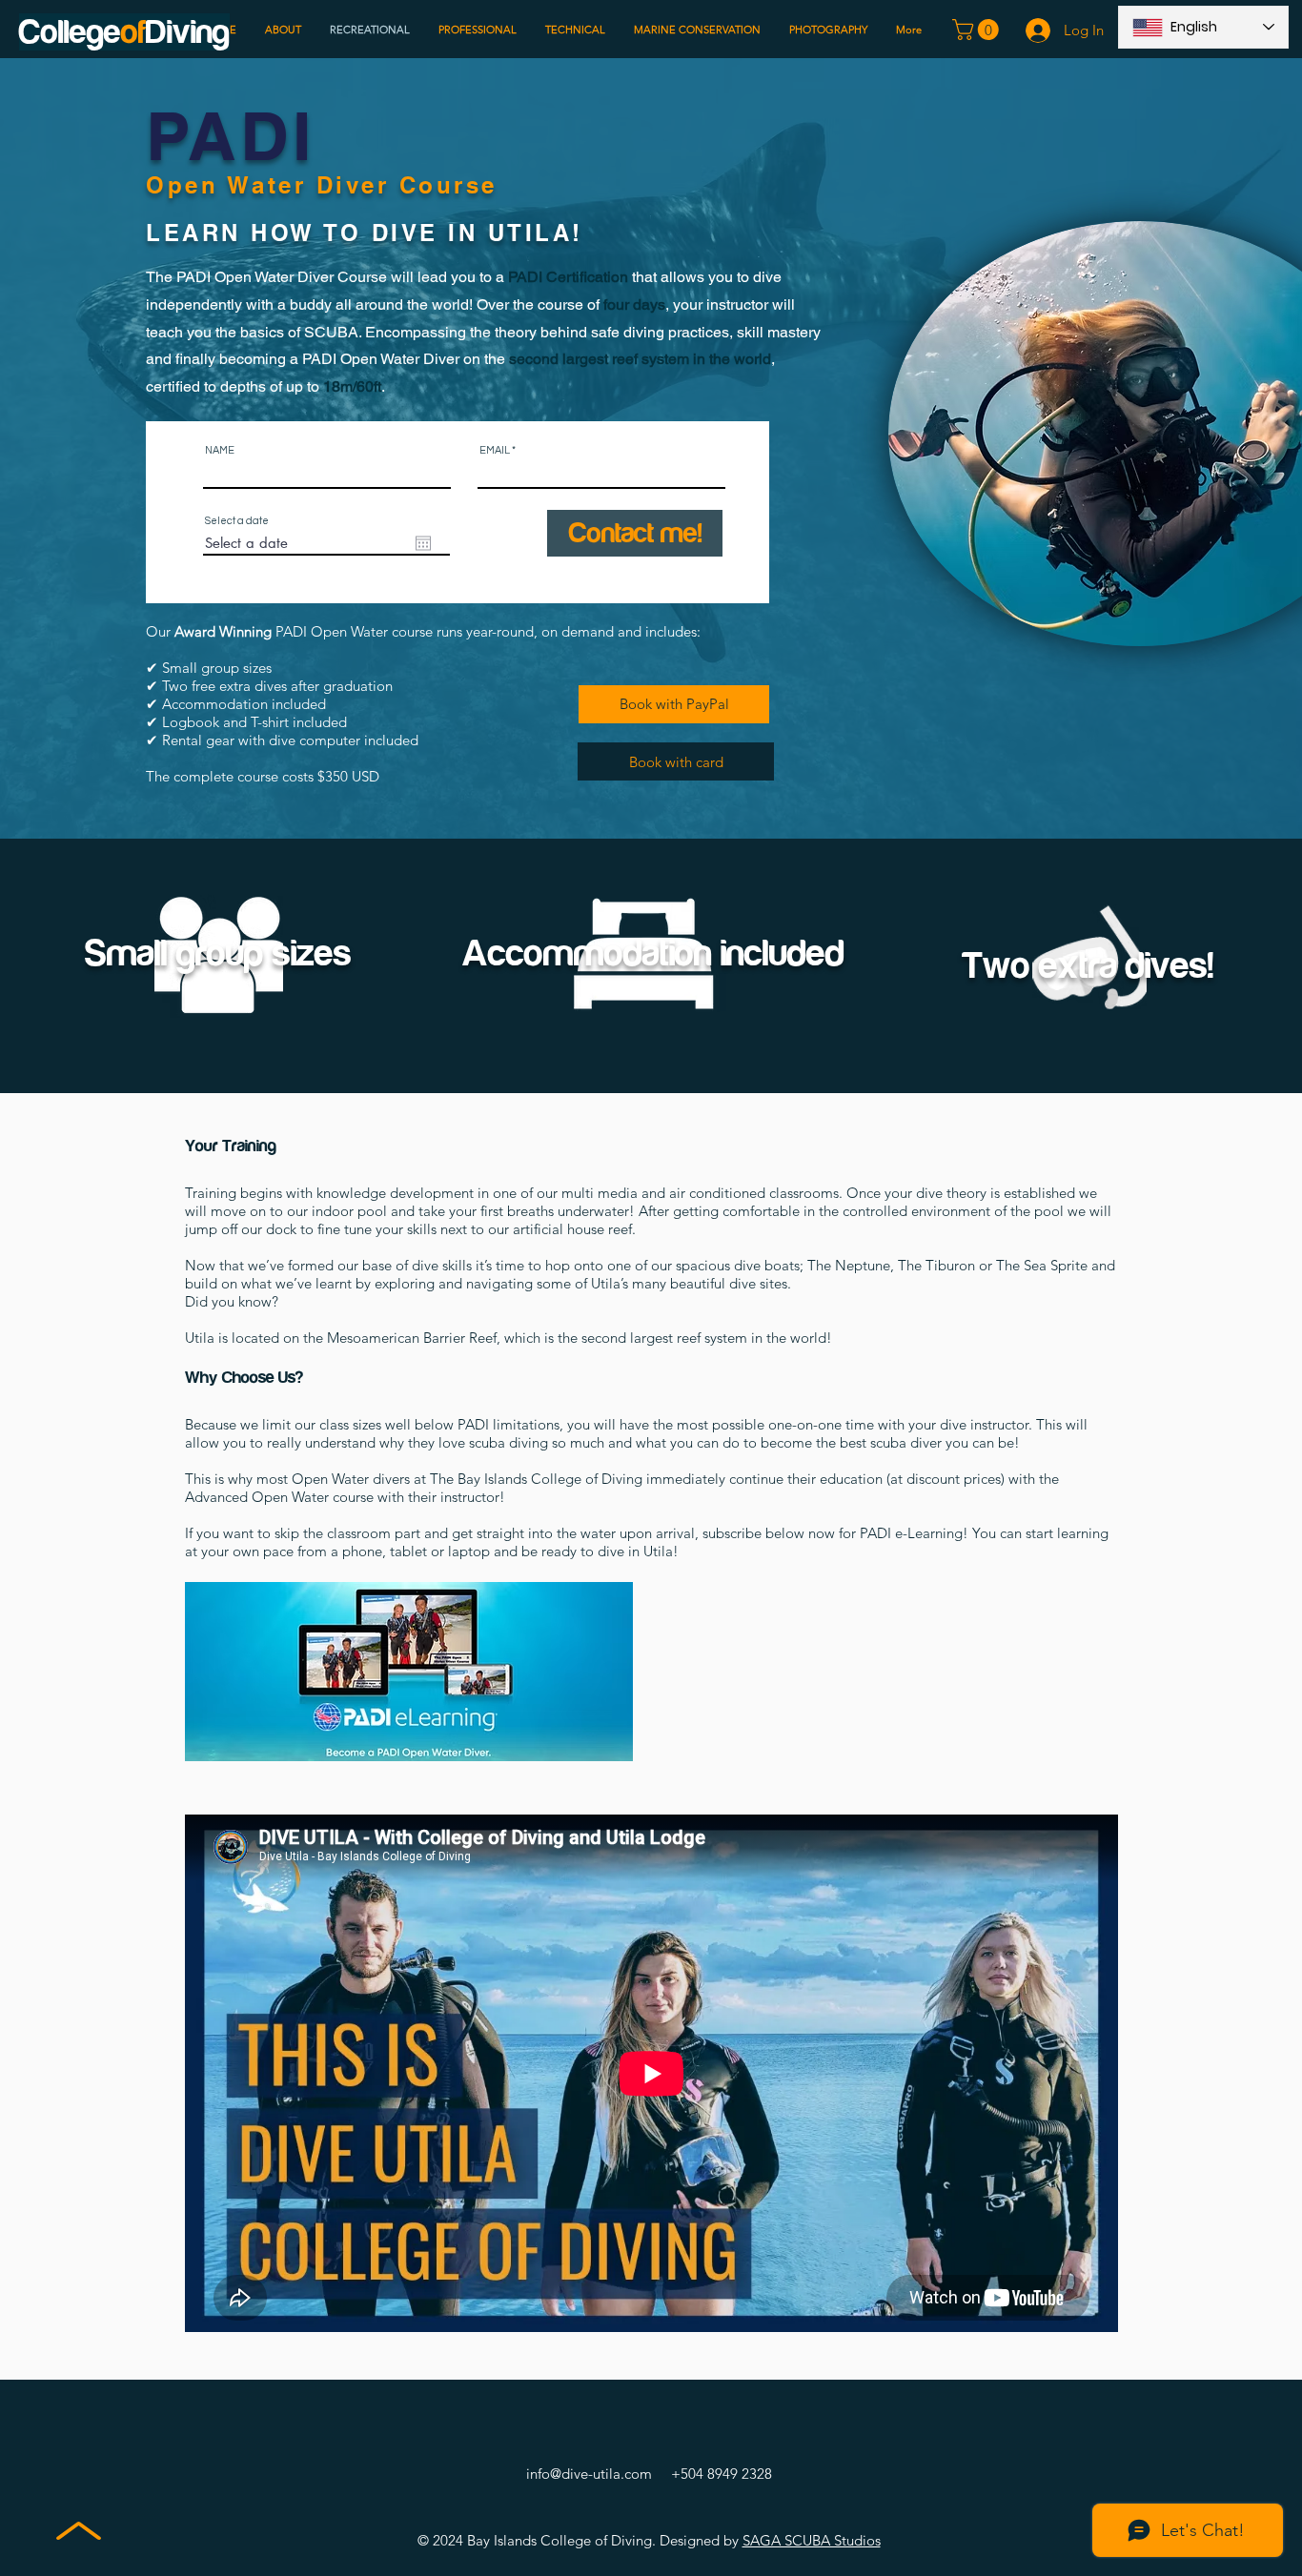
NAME (220, 450)
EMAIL (495, 450)
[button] (978, 30)
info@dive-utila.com (589, 2474)
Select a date (237, 521)
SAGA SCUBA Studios (812, 2540)
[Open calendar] (423, 543)
